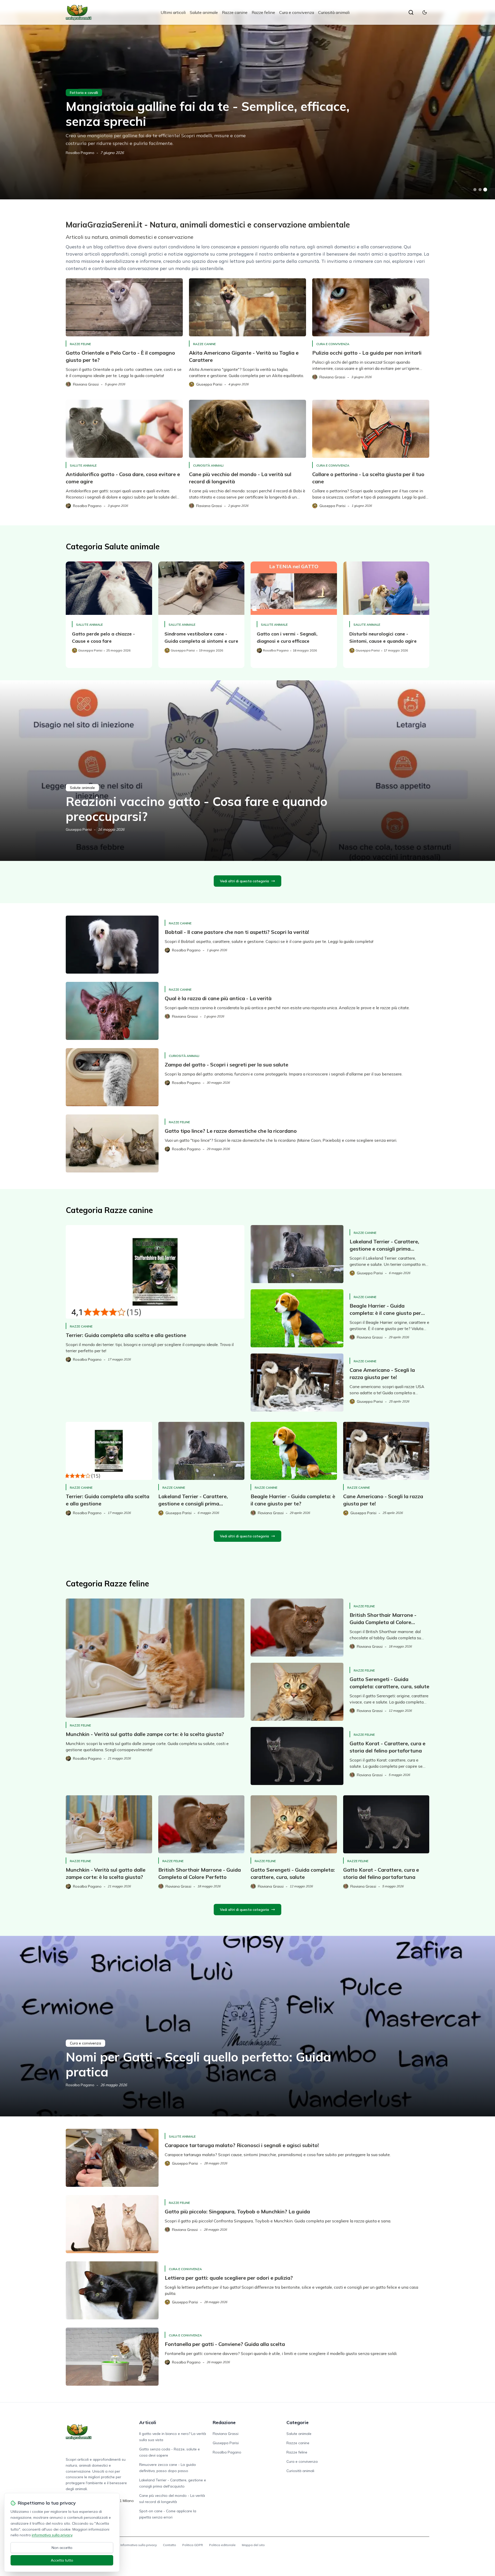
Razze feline (263, 12)
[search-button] (411, 12)
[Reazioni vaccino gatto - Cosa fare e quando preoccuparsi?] (247, 771)
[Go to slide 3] (485, 190)
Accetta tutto (62, 2560)
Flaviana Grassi (226, 2434)
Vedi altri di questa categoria (244, 881)
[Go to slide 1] (475, 190)
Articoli (148, 2422)
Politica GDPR (193, 2545)
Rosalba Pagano (80, 153)
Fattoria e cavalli (84, 93)
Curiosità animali (334, 12)
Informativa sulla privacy (139, 2545)
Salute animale (204, 12)
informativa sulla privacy (52, 2535)
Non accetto (62, 2548)
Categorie (298, 2422)
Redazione (224, 2422)
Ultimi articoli (173, 12)
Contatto (170, 2545)
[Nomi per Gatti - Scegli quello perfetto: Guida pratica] (247, 2026)
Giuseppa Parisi (79, 829)
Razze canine (235, 12)
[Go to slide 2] (480, 190)
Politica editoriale (222, 2545)
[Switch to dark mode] (425, 12)
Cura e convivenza (297, 12)
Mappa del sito (253, 2545)
